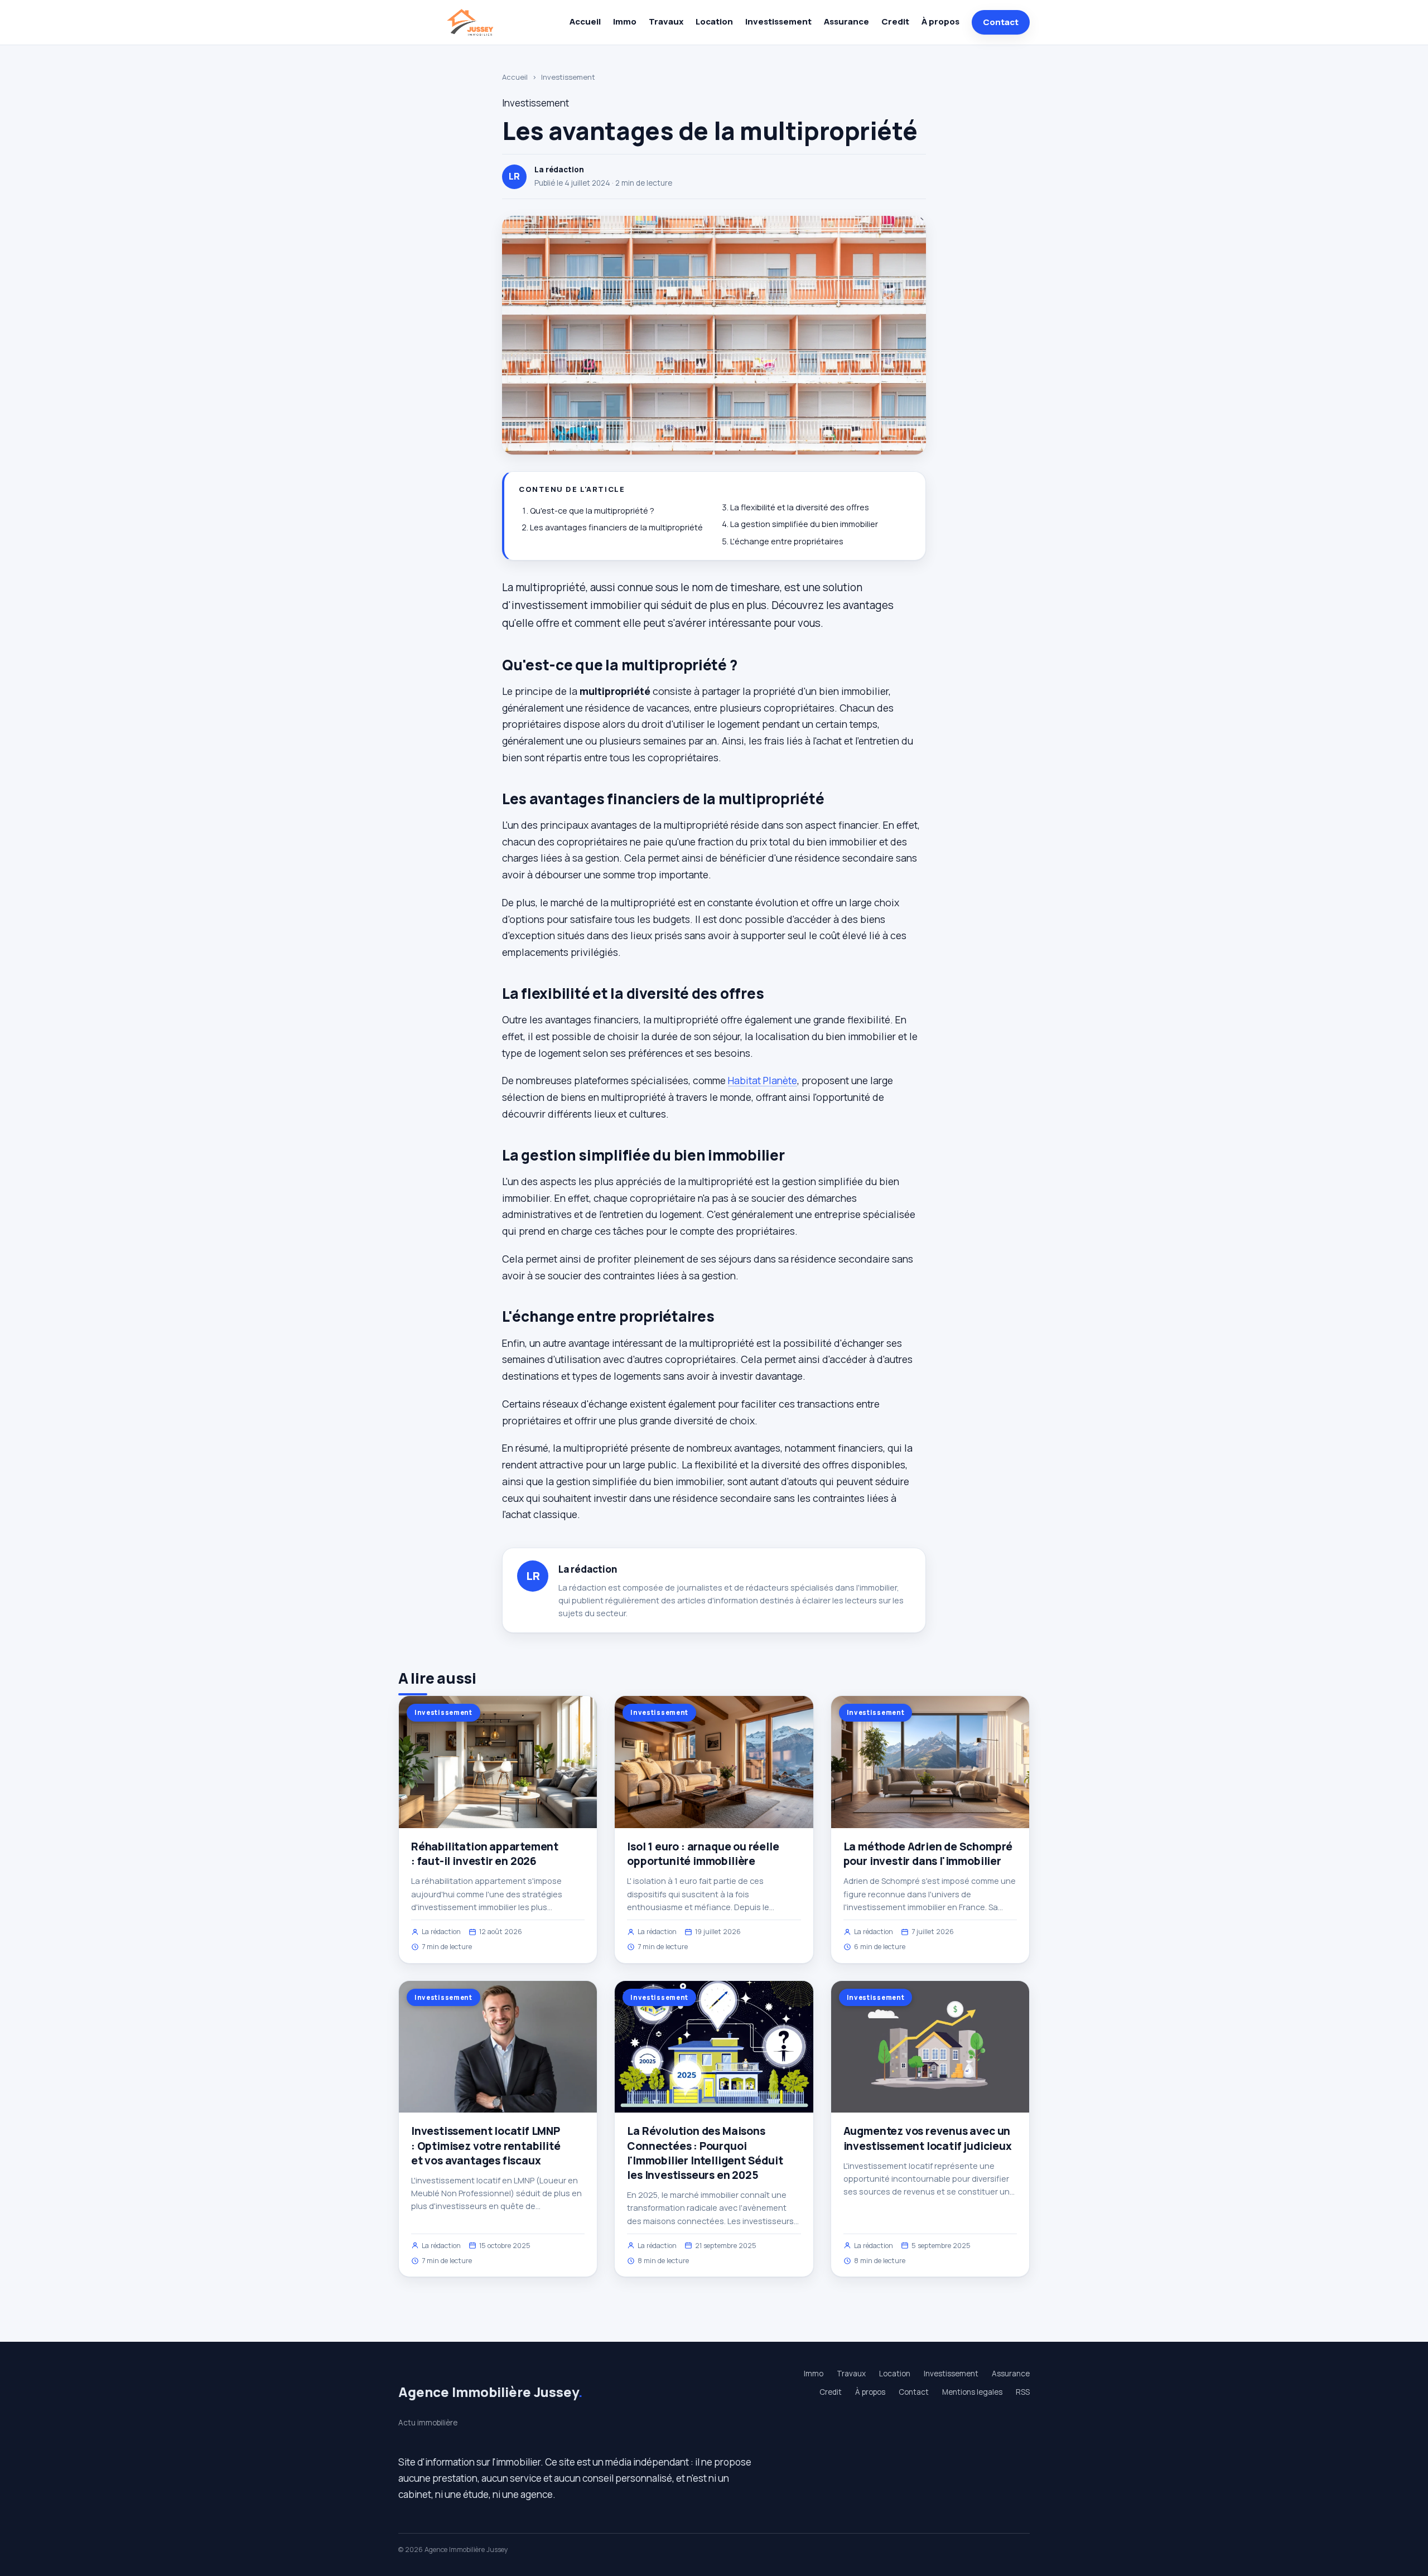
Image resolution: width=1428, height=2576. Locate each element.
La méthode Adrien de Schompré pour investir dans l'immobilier (928, 1854)
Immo (625, 21)
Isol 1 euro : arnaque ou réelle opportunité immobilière (703, 1854)
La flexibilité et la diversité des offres (800, 507)
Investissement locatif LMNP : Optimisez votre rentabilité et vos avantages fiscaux (486, 2145)
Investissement (778, 21)
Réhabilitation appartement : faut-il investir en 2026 (485, 1854)
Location (714, 21)
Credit (895, 21)
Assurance (846, 21)
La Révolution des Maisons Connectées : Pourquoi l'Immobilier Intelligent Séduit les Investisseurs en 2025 (705, 2153)
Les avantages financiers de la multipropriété (616, 527)
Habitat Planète (763, 1080)
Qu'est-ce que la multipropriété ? (592, 511)
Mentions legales (972, 2392)
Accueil (585, 21)
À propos (940, 21)
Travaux (666, 21)
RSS (1023, 2392)
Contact (1001, 22)
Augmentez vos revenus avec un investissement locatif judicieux (928, 2138)
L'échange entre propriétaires (787, 541)
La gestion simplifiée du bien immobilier (804, 524)
